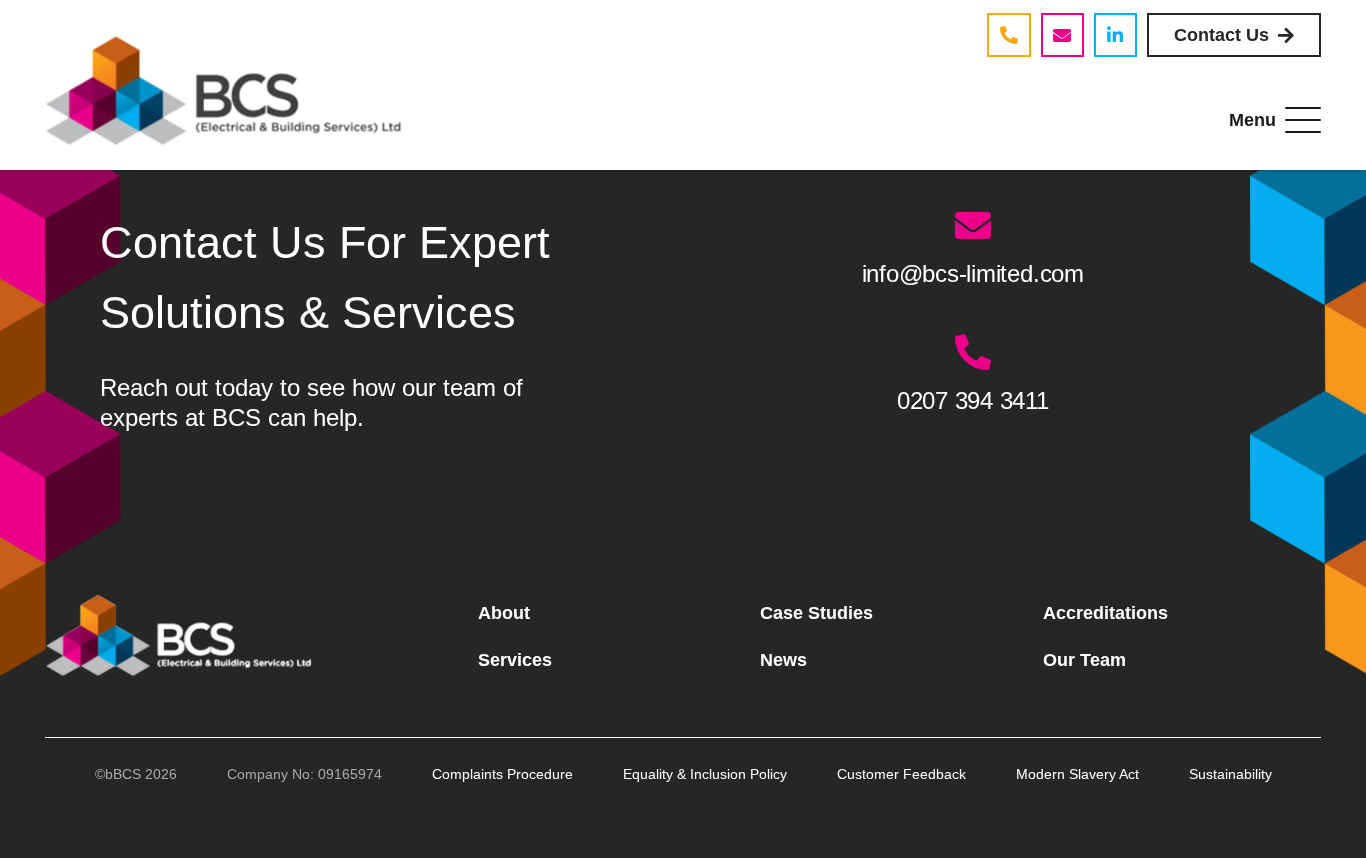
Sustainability (1230, 774)
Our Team (1084, 660)
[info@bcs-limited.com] (973, 226)
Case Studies (816, 613)
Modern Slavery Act (1077, 774)
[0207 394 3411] (973, 353)
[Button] (1008, 34)
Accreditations (1105, 613)
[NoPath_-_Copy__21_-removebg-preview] (227, 90)
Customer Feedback (901, 774)
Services (515, 660)
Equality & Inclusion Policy (705, 774)
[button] (1275, 120)
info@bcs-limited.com (973, 273)
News (783, 660)
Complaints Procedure (502, 774)
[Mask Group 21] (184, 636)
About (504, 613)
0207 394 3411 (973, 400)
